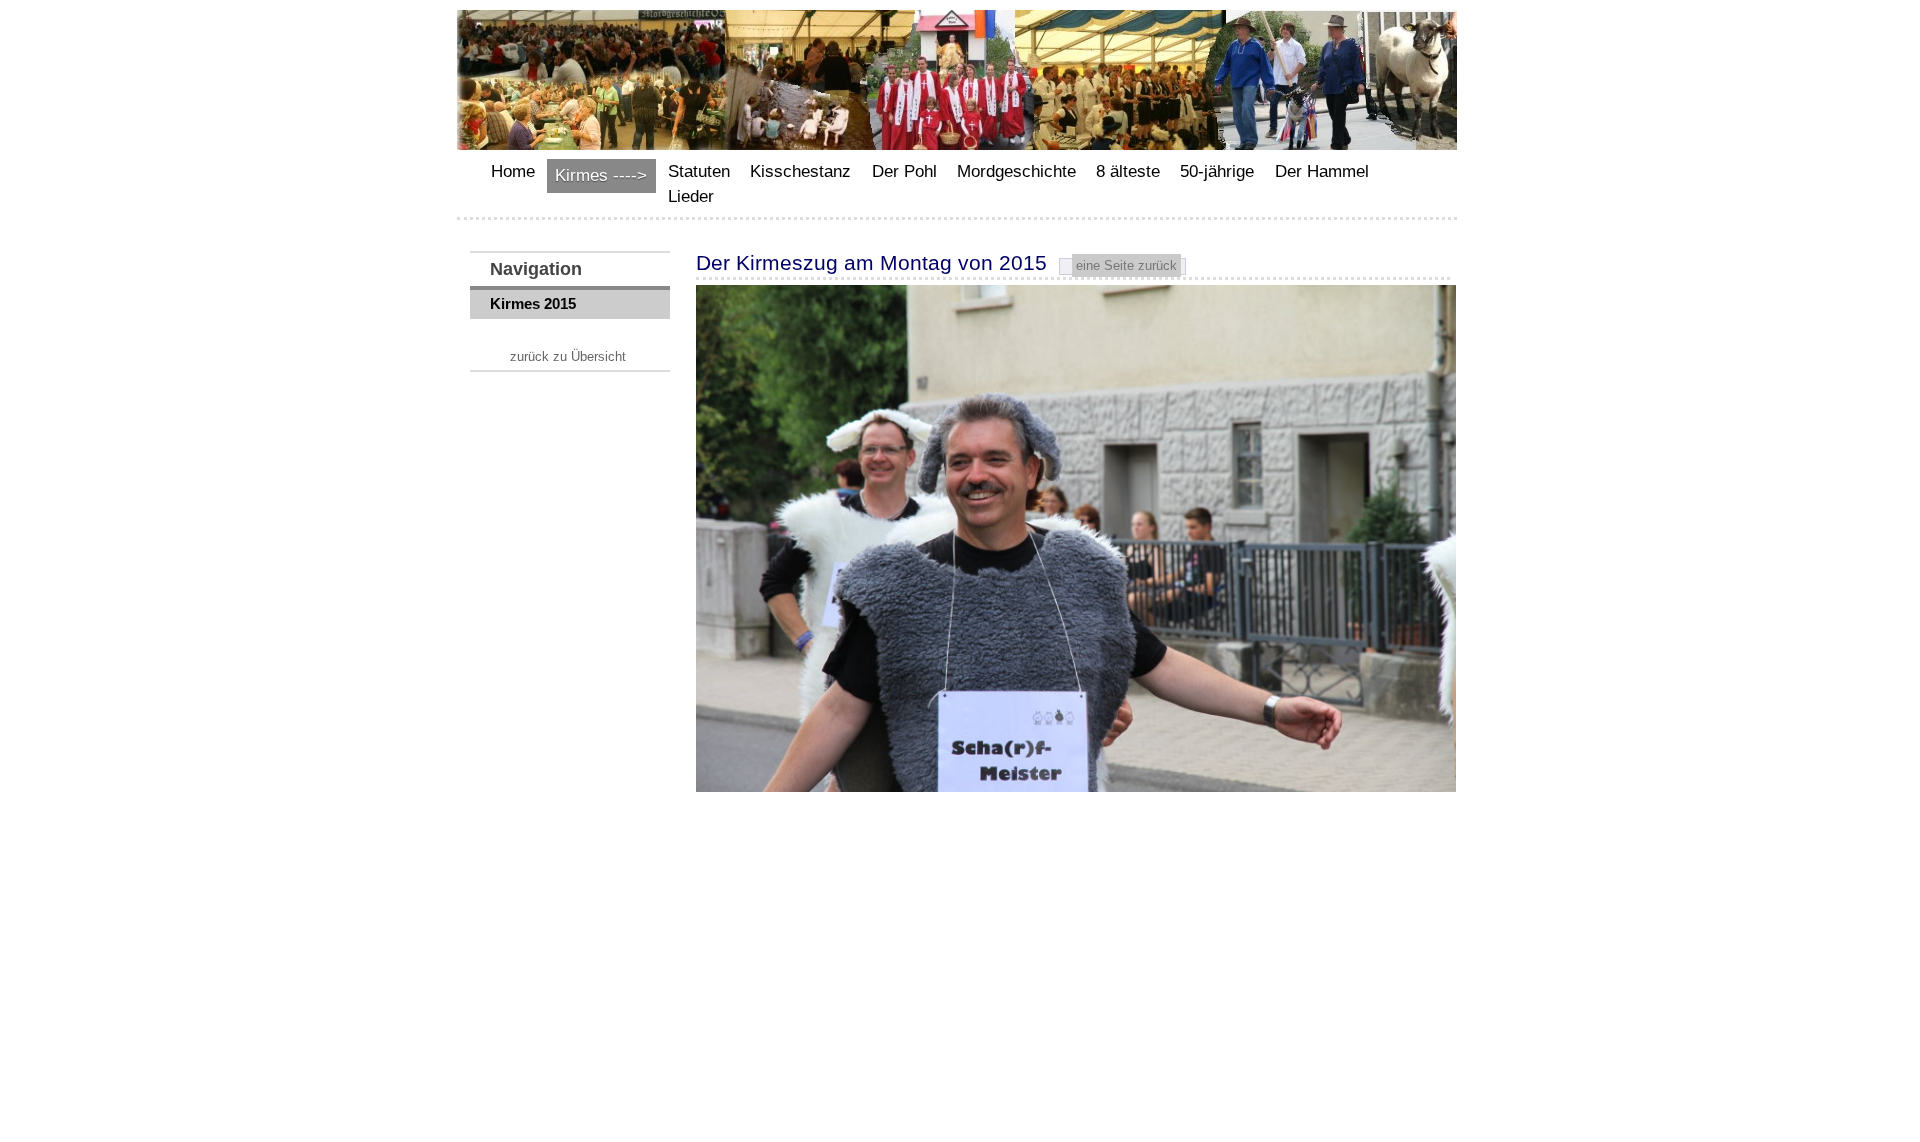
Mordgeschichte (1016, 171)
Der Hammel (1322, 171)
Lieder (691, 196)
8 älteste (1128, 171)
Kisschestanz (800, 171)
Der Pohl (904, 171)
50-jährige (1217, 171)
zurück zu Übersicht (568, 356)
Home (513, 171)
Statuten (699, 171)
